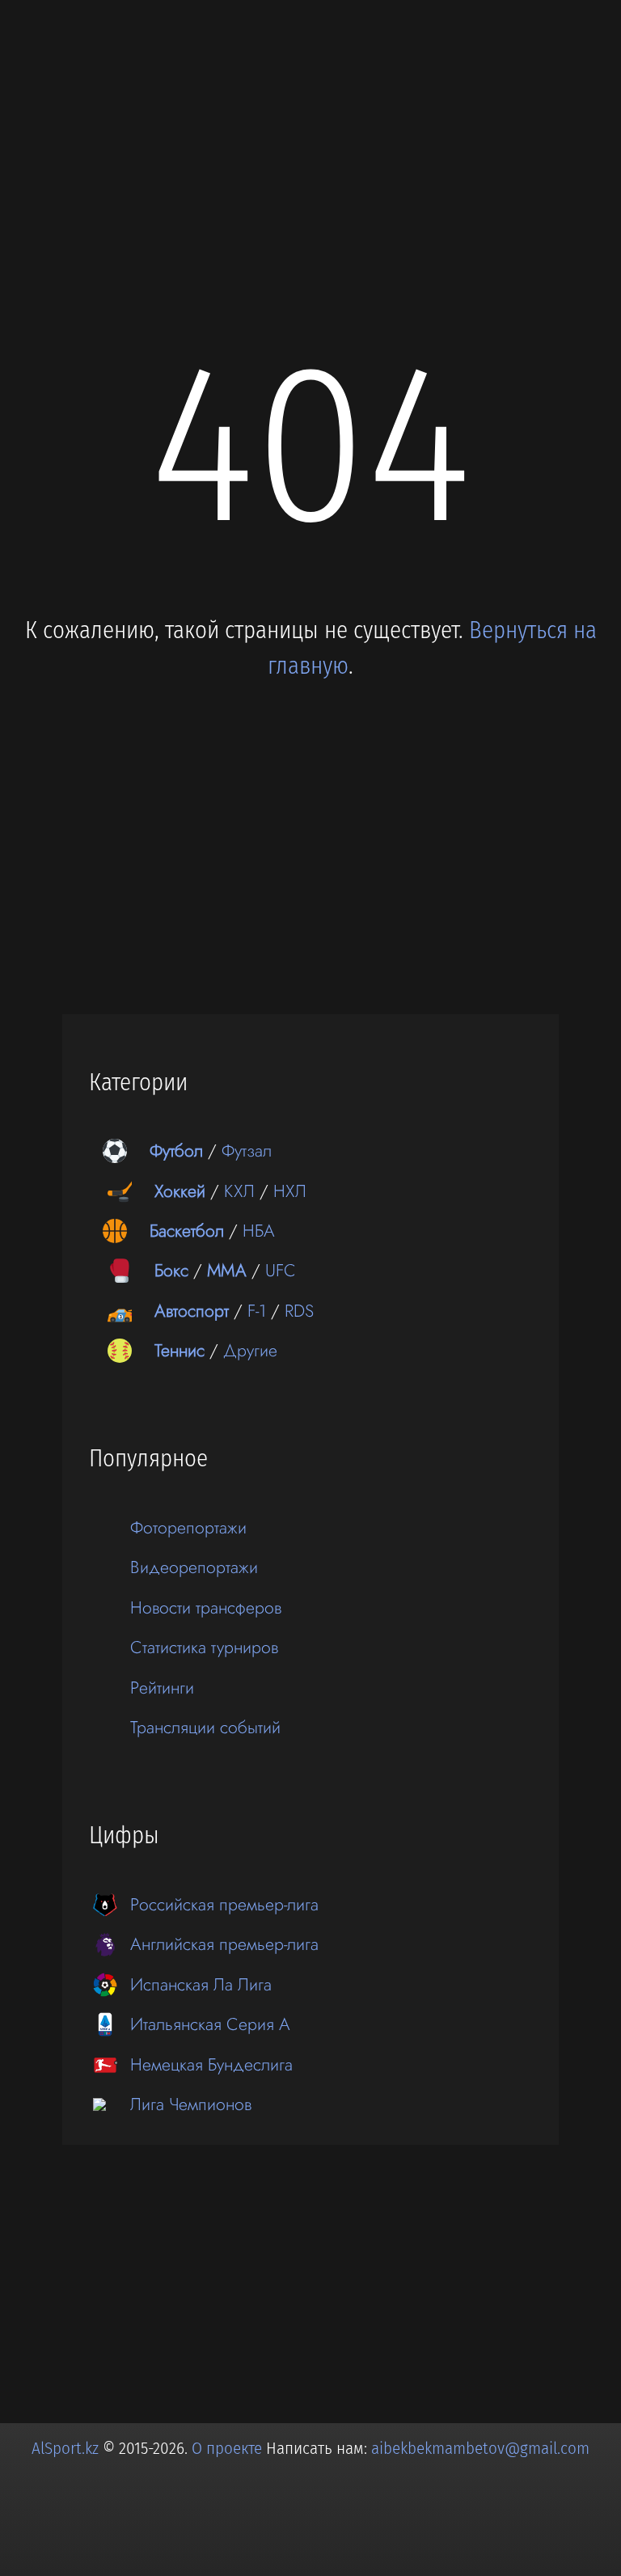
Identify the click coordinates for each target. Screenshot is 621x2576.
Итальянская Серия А (210, 2024)
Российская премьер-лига (224, 1904)
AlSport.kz (65, 2448)
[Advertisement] (310, 139)
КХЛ (239, 1191)
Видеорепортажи (194, 1567)
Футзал (247, 1151)
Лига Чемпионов (191, 2104)
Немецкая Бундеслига (211, 2064)
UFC (281, 1270)
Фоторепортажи (188, 1527)
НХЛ (290, 1191)
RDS (299, 1311)
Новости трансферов (206, 1607)
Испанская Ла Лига (201, 1984)
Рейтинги (162, 1688)
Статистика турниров (204, 1647)
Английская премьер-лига (224, 1944)
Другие (250, 1350)
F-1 (257, 1311)
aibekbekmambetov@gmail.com (480, 2448)
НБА (259, 1231)
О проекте (229, 2448)
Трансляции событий (205, 1727)
